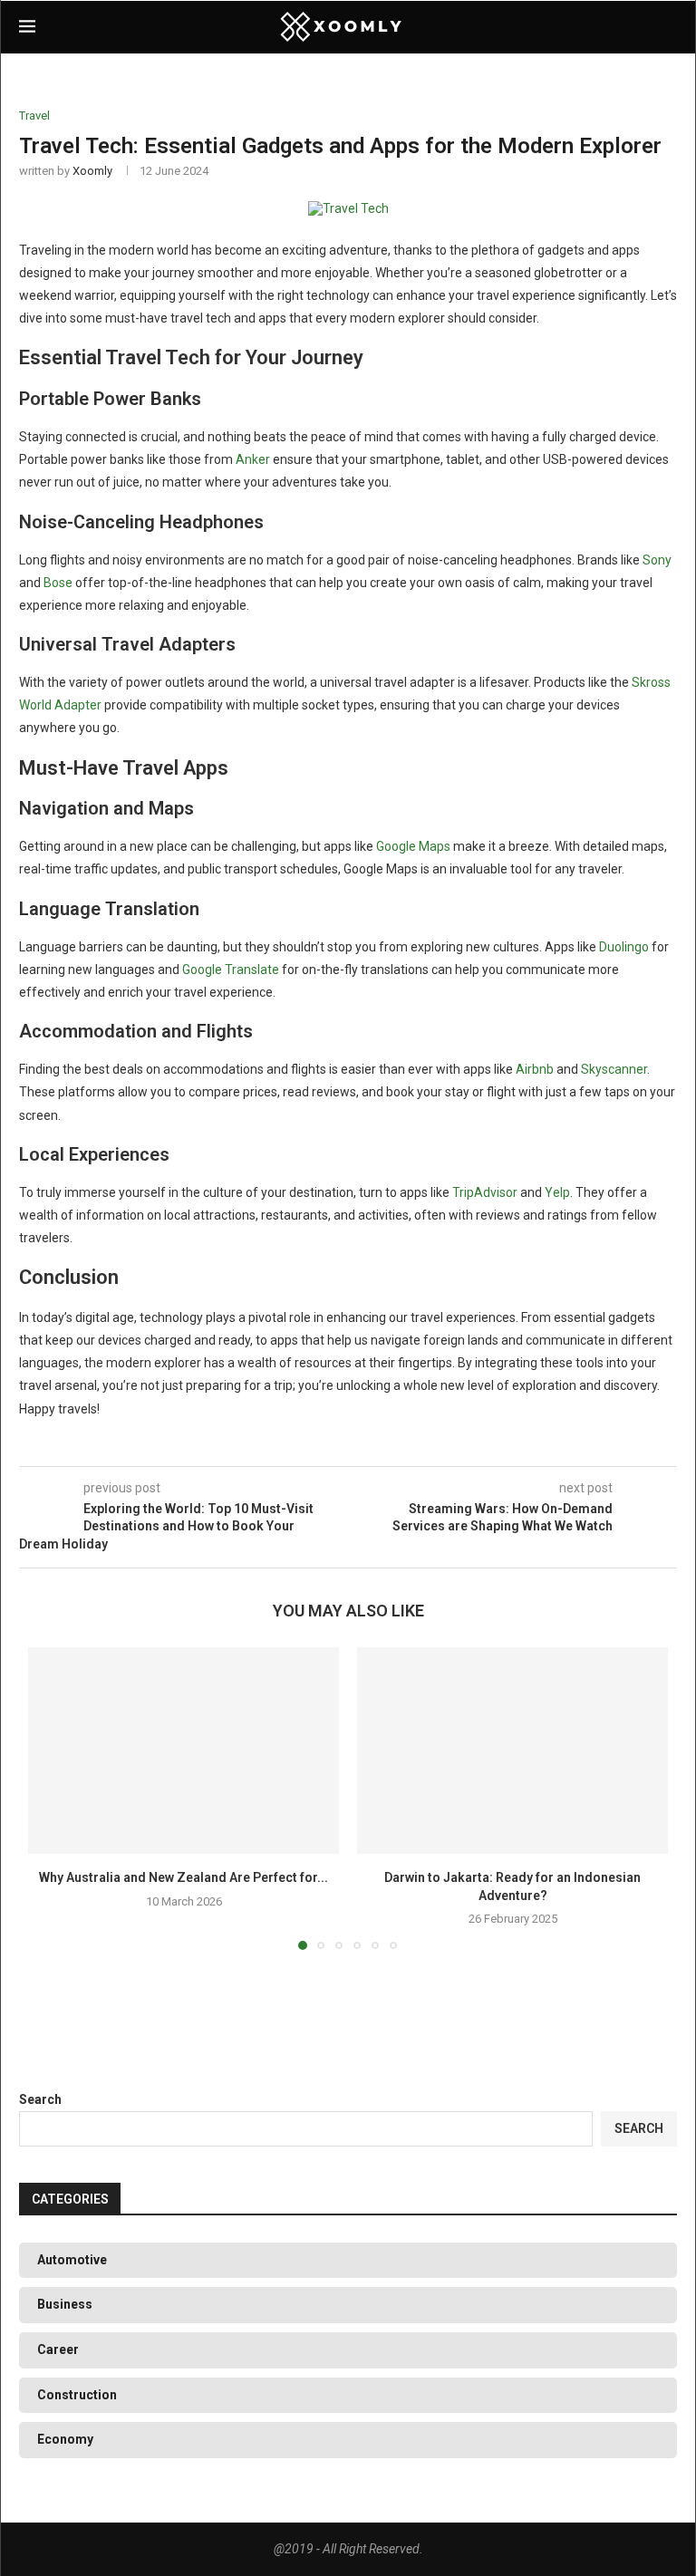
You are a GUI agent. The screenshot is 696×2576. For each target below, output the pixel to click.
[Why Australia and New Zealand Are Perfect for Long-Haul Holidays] (184, 1751)
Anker (253, 459)
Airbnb (535, 1069)
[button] (53, 1798)
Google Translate (231, 970)
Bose (58, 583)
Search (40, 2099)
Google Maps (413, 846)
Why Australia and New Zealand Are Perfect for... (184, 1877)
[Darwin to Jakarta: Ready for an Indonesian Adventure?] (512, 1751)
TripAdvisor (485, 1192)
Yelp (557, 1192)
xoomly (92, 171)
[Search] (668, 27)
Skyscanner (614, 1069)
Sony (657, 560)
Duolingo (624, 947)
